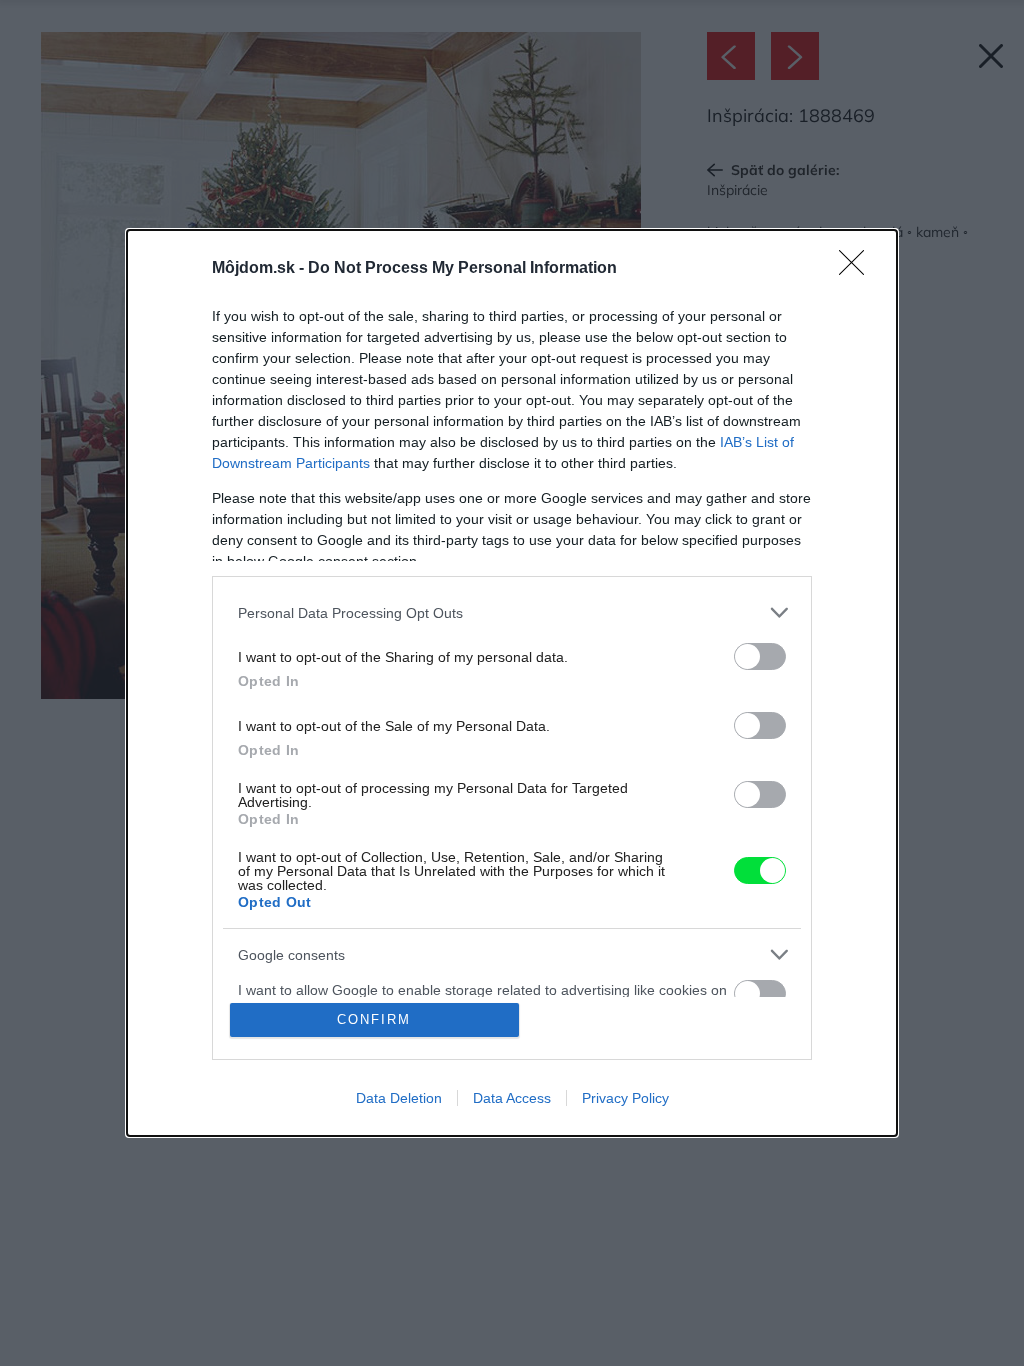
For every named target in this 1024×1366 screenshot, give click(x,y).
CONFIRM (374, 1019)
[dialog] (512, 683)
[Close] (858, 269)
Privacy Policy (625, 1098)
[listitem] (512, 612)
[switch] (760, 656)
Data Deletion (399, 1098)
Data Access (512, 1098)
